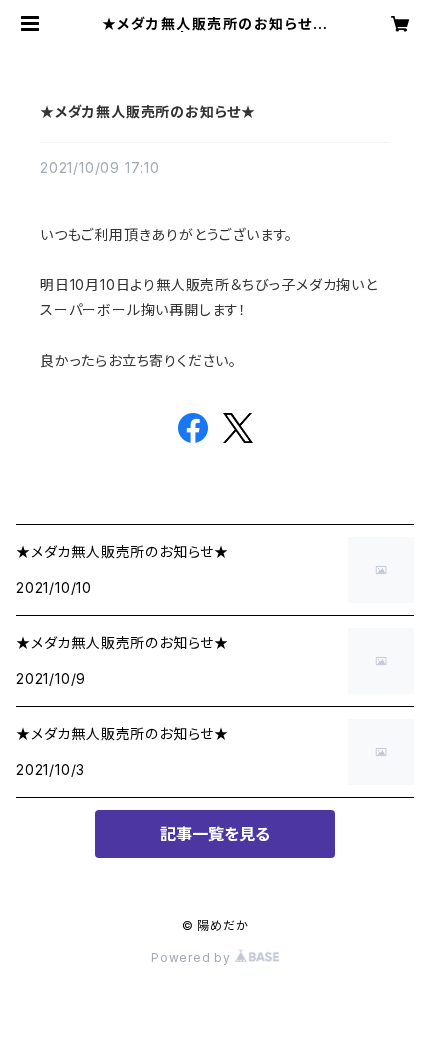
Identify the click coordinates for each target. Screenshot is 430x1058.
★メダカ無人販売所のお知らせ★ (148, 111)
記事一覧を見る (215, 834)
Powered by (193, 957)
